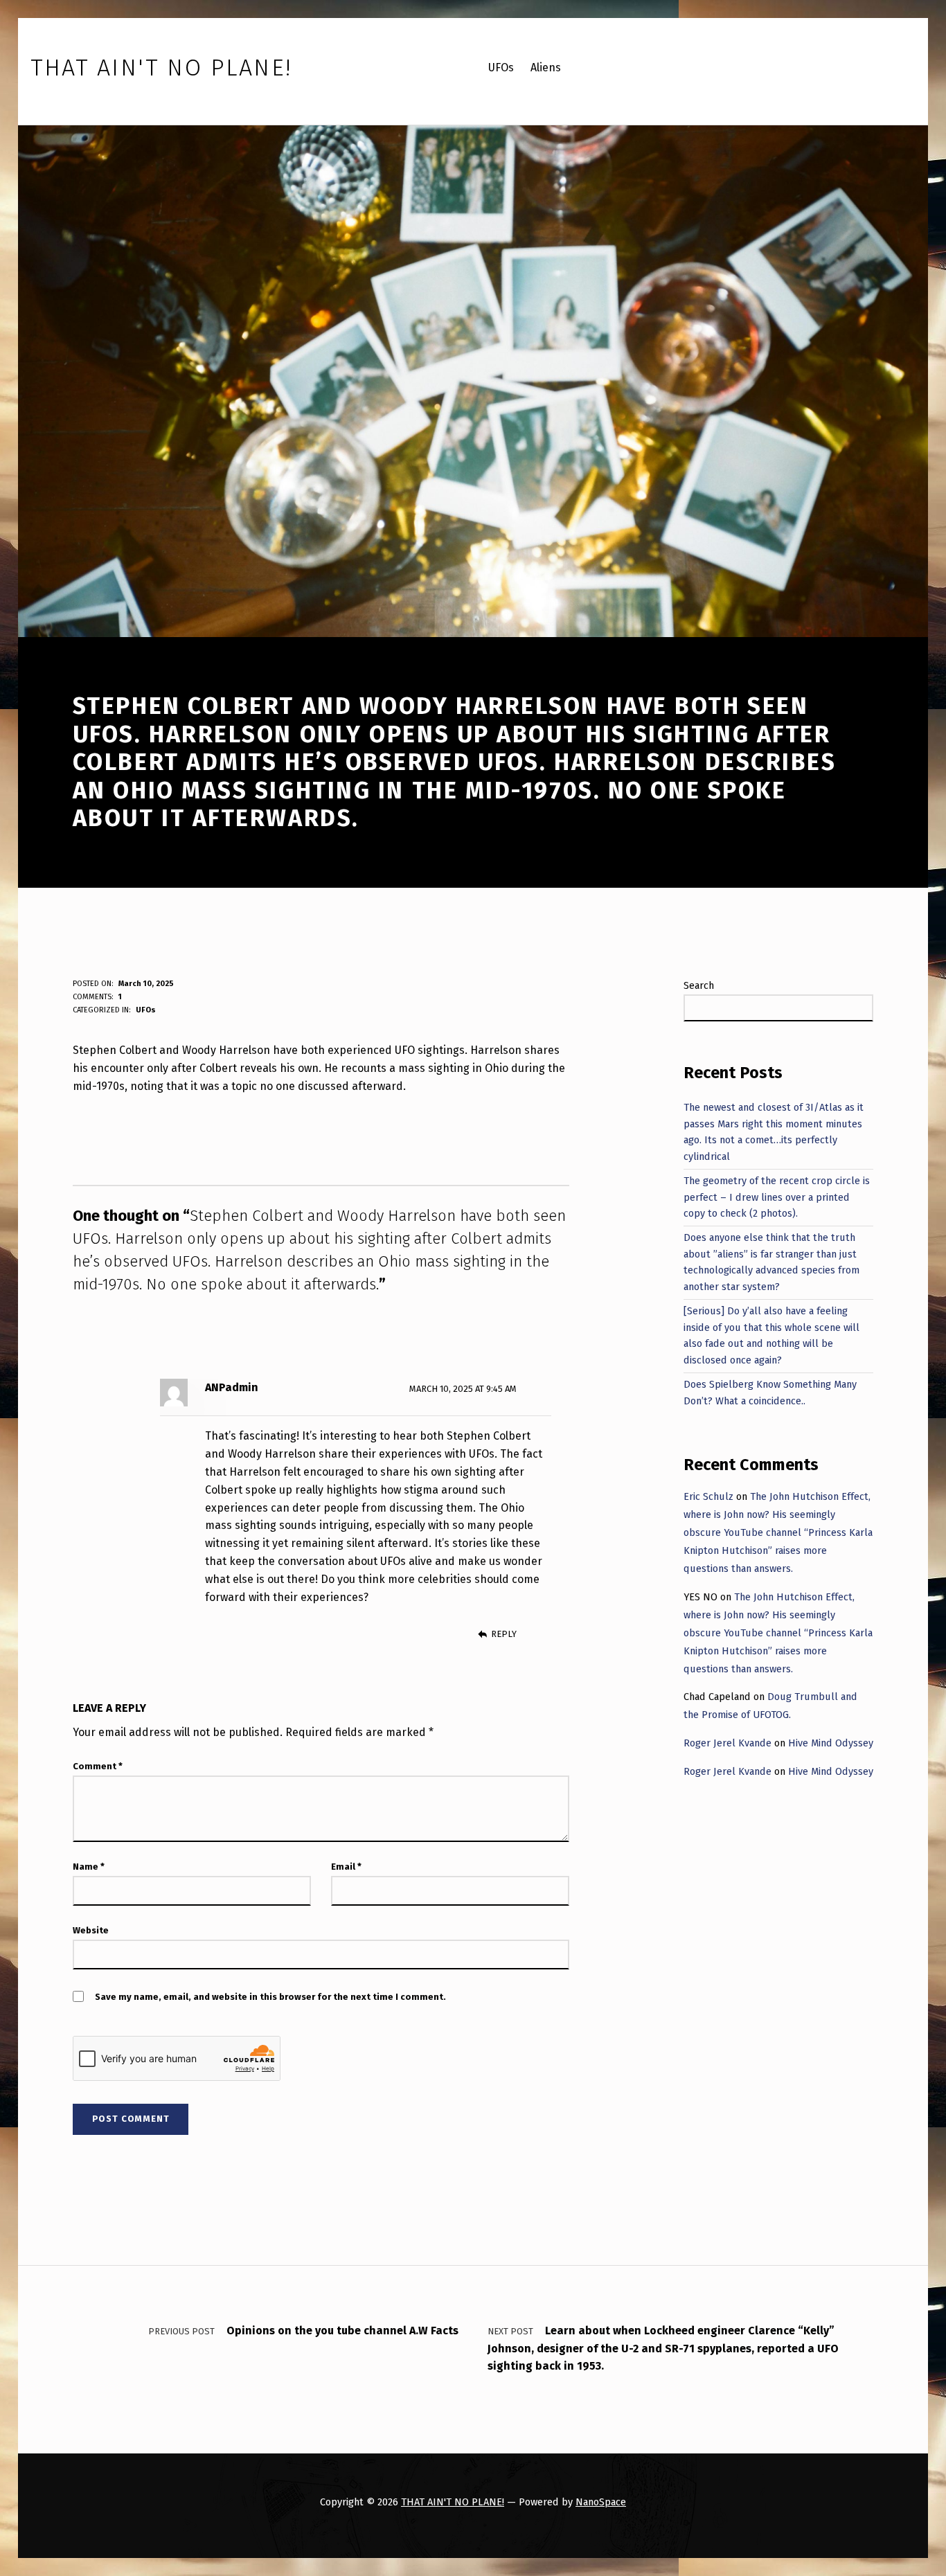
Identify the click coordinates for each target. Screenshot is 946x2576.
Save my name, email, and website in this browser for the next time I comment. (270, 1997)
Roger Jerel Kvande (728, 1743)
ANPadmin (232, 1387)
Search (699, 985)
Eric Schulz (708, 1496)
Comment (98, 1766)
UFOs (146, 1010)
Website (91, 1930)
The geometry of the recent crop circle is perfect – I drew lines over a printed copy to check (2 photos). (777, 1197)
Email (346, 1867)
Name (89, 1867)
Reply (503, 1634)
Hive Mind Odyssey (831, 1743)
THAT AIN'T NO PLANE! (453, 2502)
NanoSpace (601, 2502)
